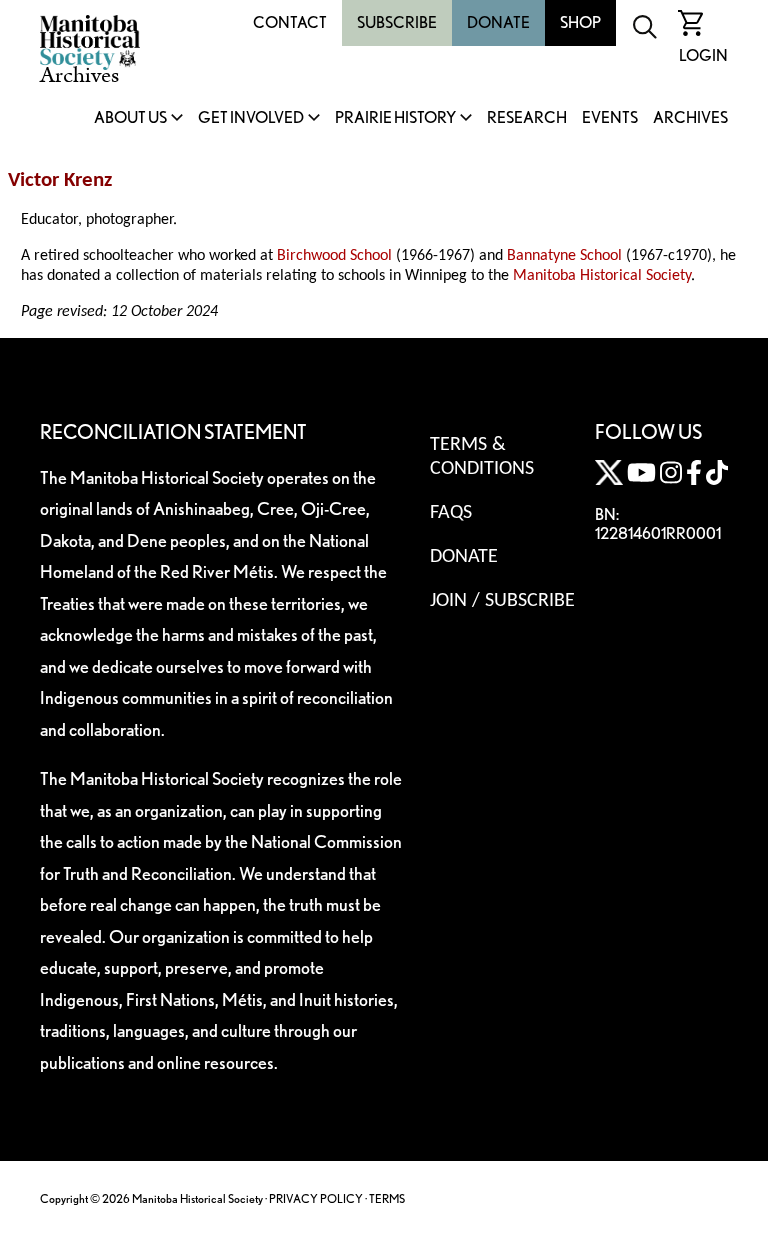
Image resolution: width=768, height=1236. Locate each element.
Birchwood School (334, 256)
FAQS (451, 513)
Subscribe (397, 22)
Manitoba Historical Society (602, 276)
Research (527, 118)
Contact (290, 22)
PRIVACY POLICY (316, 1198)
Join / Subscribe (502, 601)
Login (703, 55)
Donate (498, 22)
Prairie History (395, 118)
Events (610, 118)
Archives (690, 118)
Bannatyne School (564, 256)
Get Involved (251, 118)
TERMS (387, 1198)
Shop (580, 22)
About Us (130, 118)
